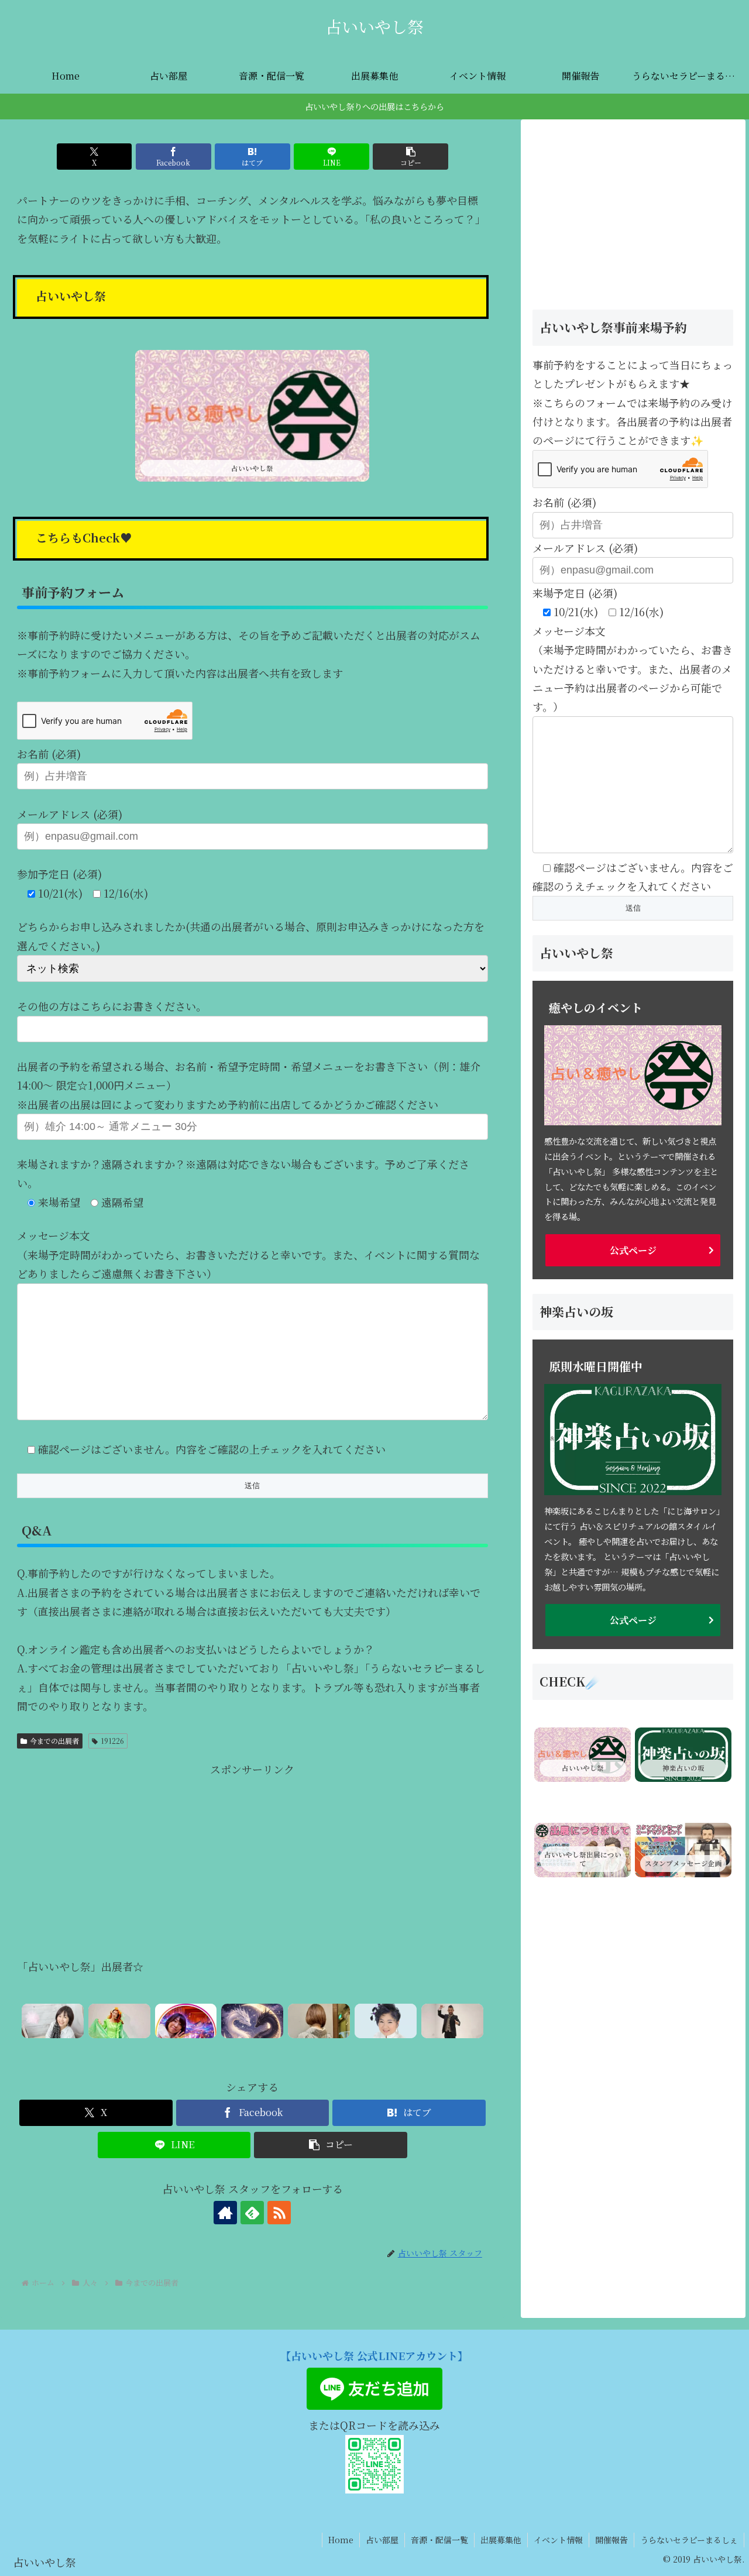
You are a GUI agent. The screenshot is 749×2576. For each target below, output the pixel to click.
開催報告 (611, 2540)
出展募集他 (501, 2540)
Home (341, 2540)
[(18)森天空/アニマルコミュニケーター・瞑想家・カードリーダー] (386, 2021)
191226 (112, 1741)
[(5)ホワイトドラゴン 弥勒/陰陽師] (252, 2021)
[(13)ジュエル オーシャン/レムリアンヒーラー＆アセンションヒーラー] (119, 2021)
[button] (410, 157)
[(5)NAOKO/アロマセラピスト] (53, 2021)
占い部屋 (382, 2540)
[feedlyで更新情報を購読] (252, 2213)
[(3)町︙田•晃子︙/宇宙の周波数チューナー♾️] (186, 2021)
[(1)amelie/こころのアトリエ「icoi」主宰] (319, 2021)
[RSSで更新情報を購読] (279, 2213)
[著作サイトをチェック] (225, 2213)
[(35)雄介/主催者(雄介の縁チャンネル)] (452, 2021)
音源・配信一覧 (439, 2540)
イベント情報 (558, 2540)
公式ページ (633, 1250)
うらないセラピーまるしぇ (689, 2540)
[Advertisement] (252, 1860)
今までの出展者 (54, 1741)
